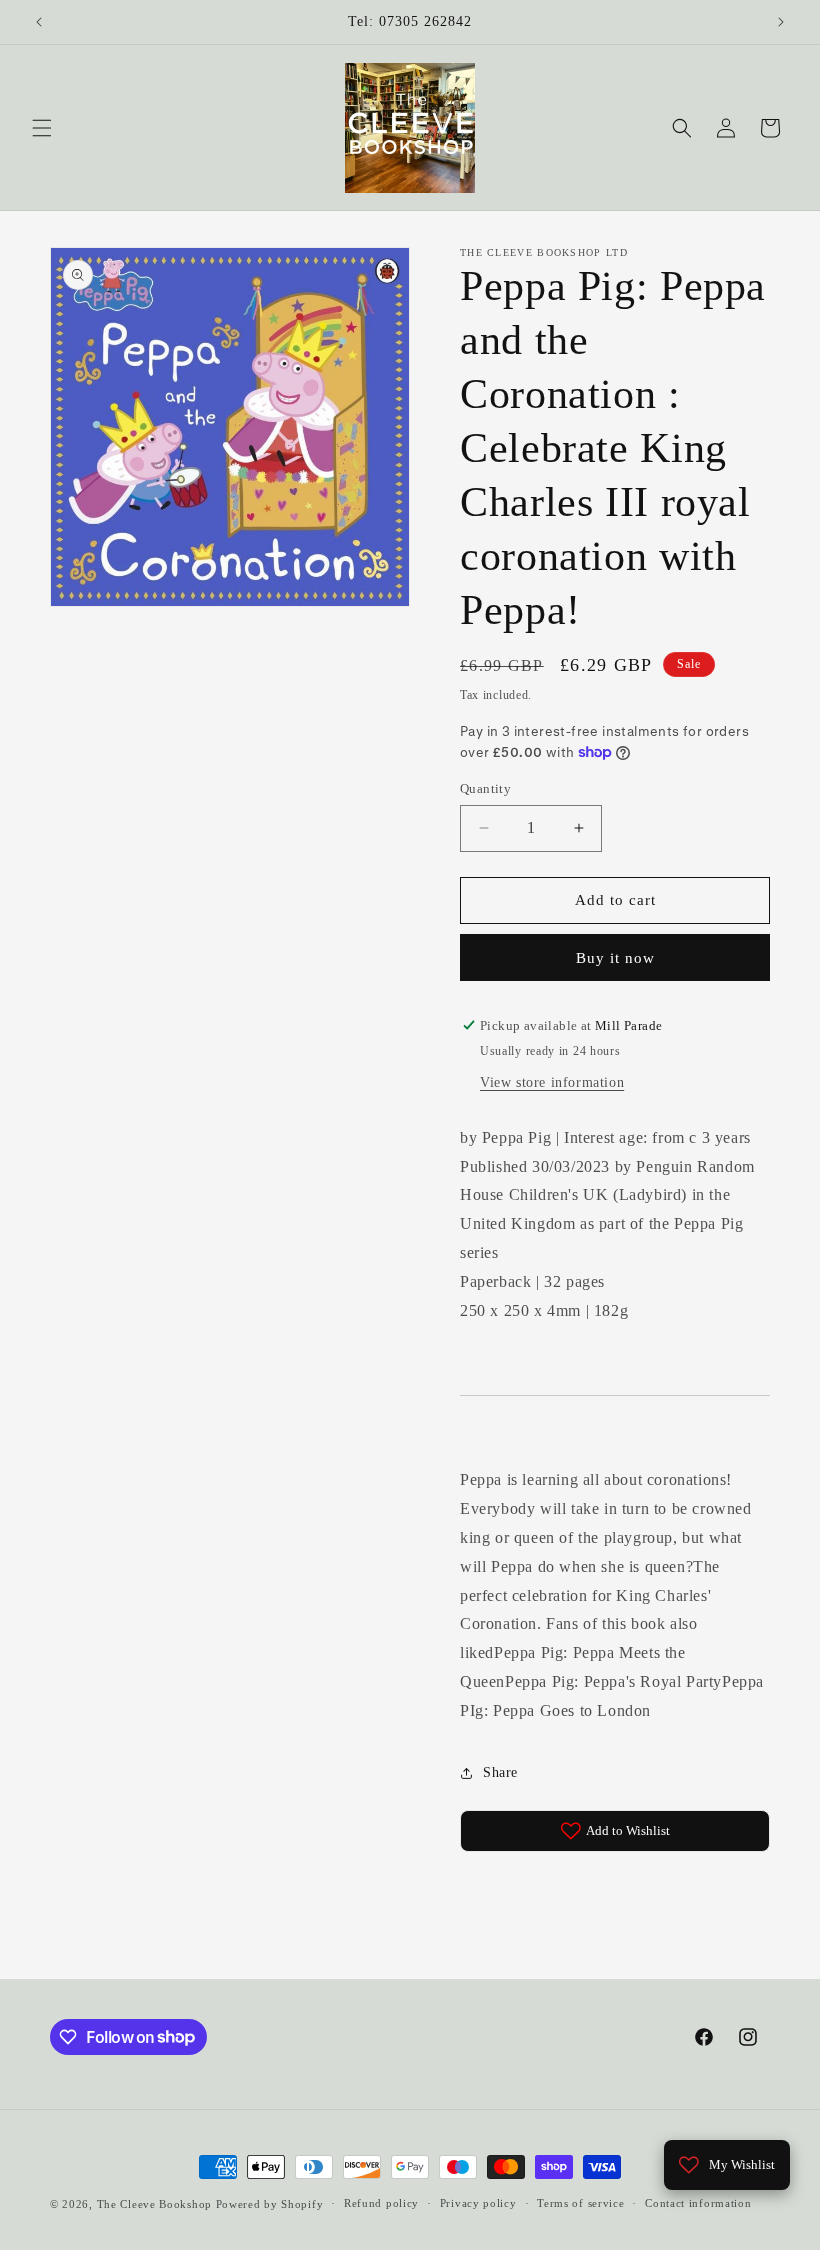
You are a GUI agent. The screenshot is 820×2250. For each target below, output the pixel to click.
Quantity (485, 788)
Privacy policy (478, 2203)
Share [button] (500, 1772)
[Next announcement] (781, 22)
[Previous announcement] (39, 22)
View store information (552, 1082)
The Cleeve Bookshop (154, 2204)
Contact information (698, 2203)
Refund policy (381, 2203)
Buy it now (615, 958)
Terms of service (580, 2203)
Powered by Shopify (270, 2204)
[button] (42, 128)
